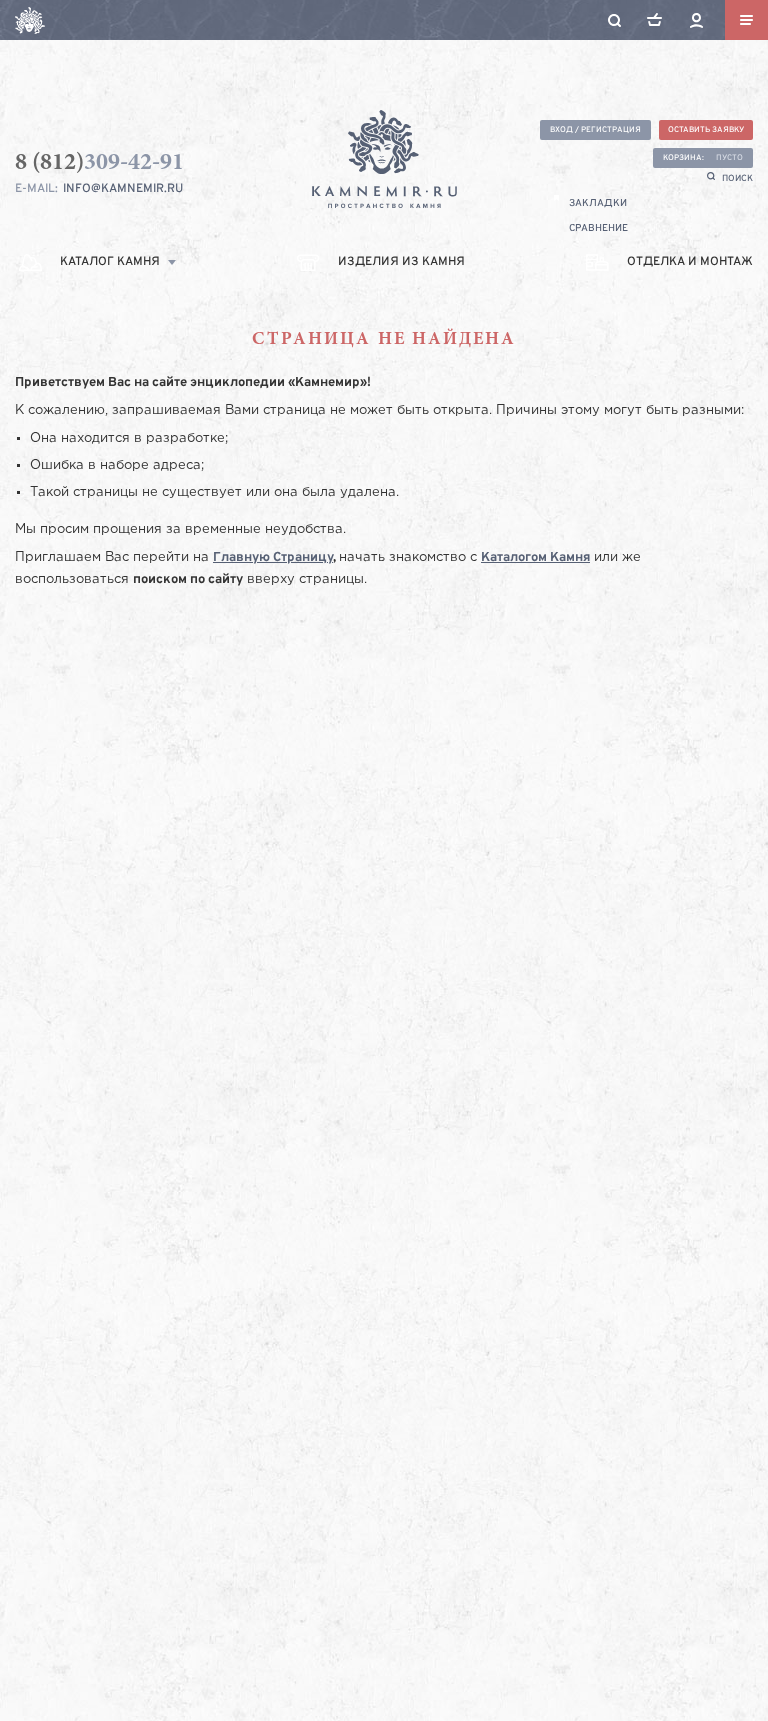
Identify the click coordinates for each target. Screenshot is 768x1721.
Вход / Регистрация (595, 130)
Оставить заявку (706, 130)
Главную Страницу (273, 558)
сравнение (598, 228)
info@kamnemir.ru (123, 189)
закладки (598, 203)
